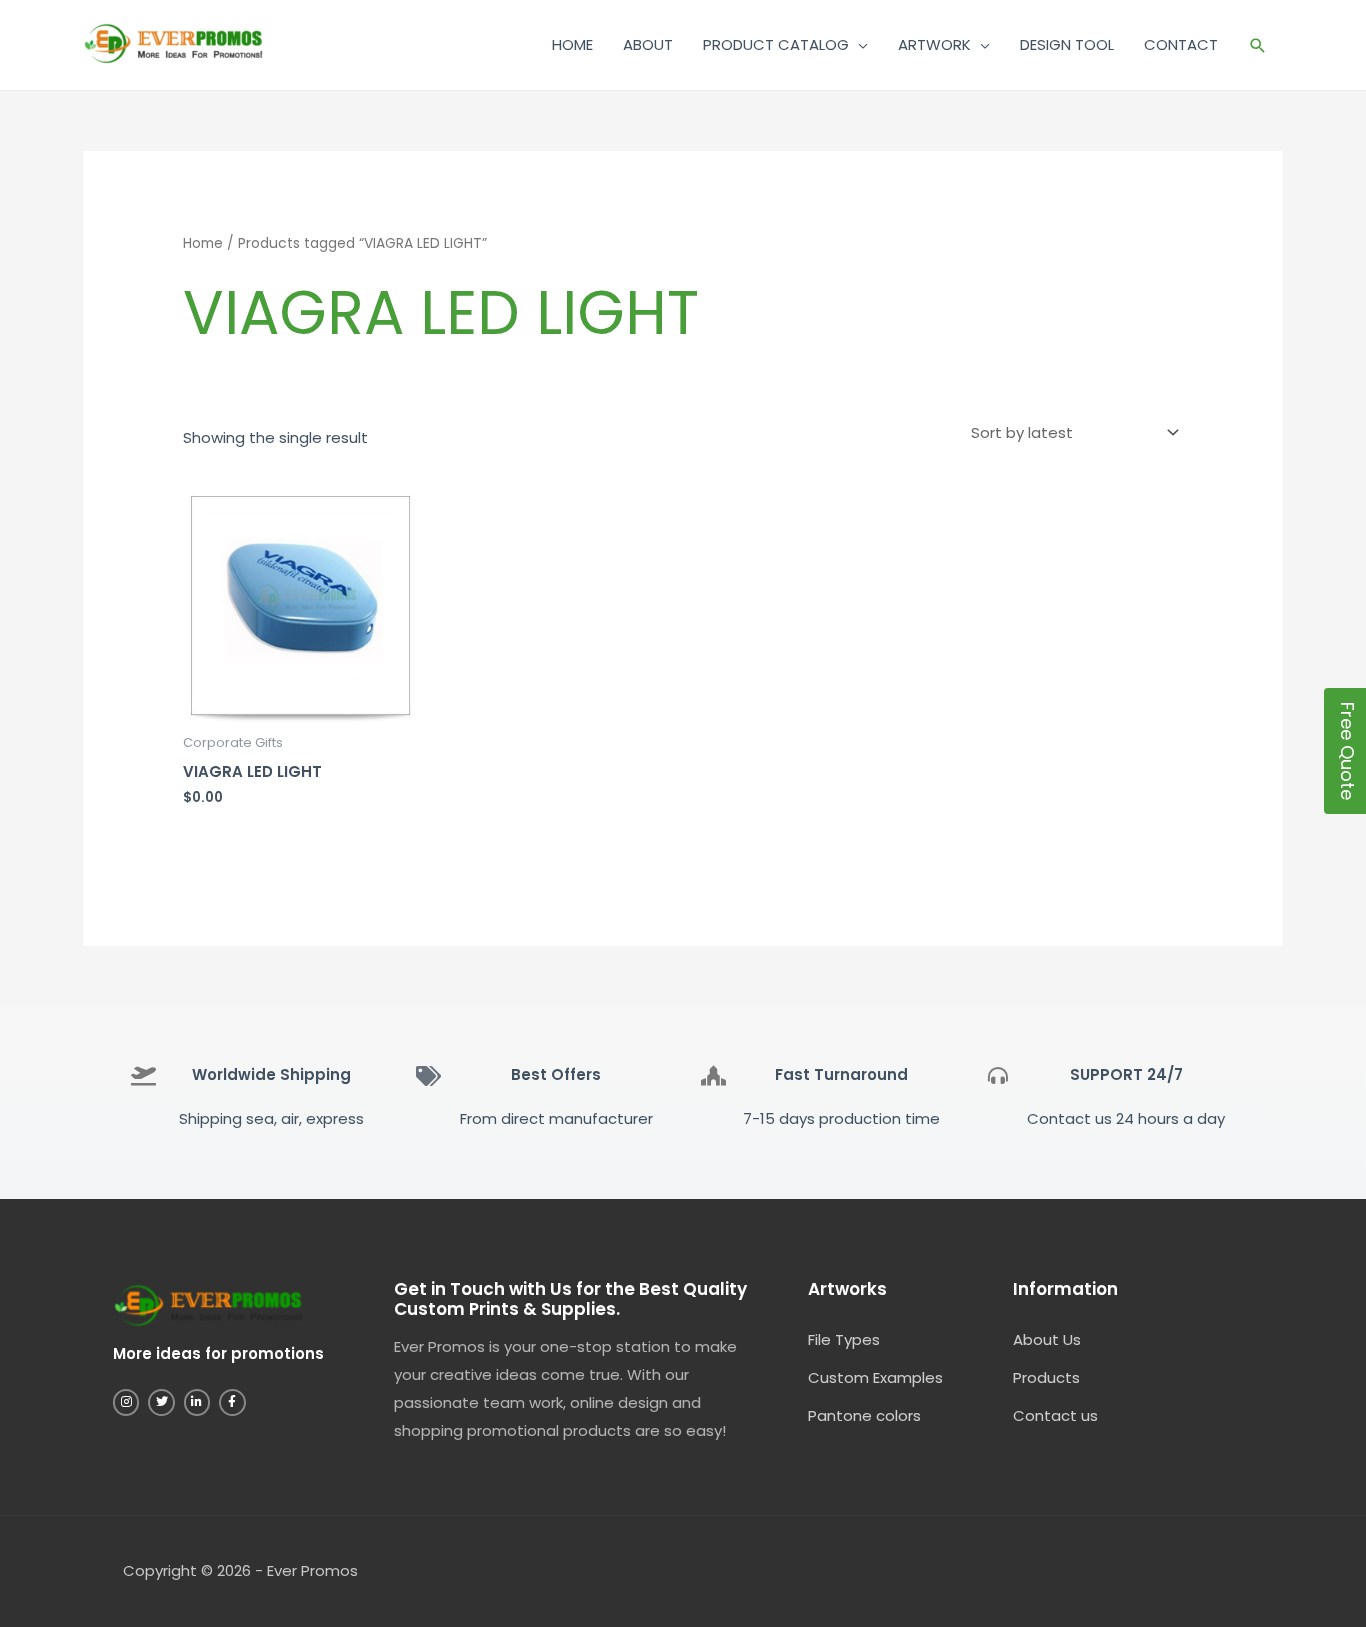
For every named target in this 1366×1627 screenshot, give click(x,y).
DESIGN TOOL (1067, 44)
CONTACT (1181, 44)
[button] (1258, 45)
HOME (572, 44)
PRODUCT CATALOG (776, 44)
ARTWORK (934, 44)
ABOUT (648, 44)
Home (203, 243)
